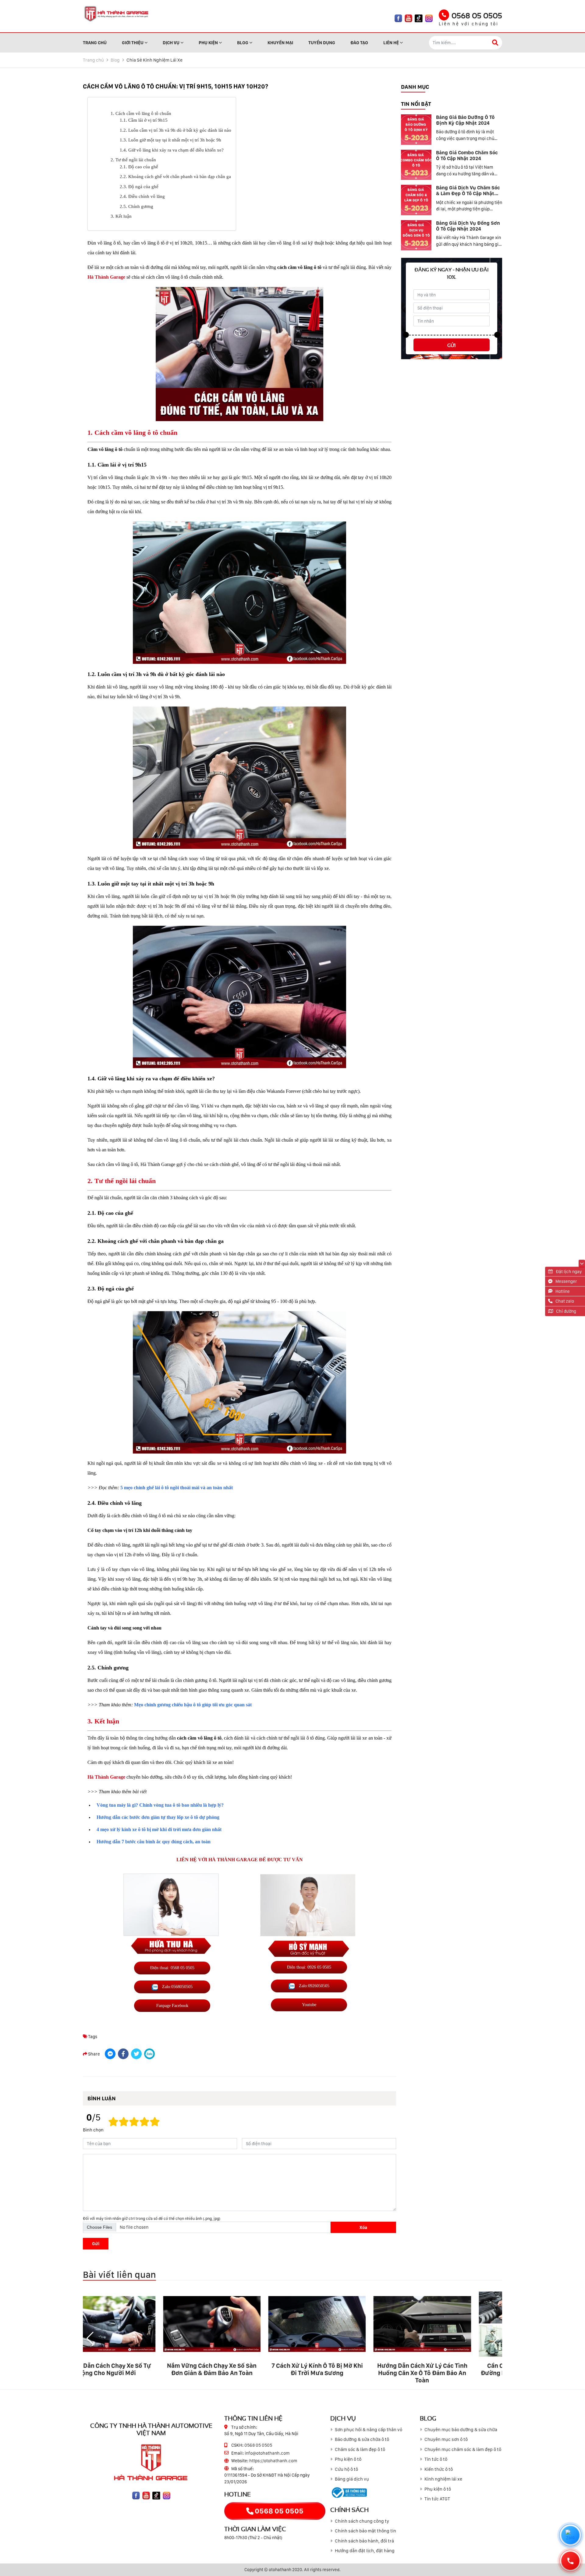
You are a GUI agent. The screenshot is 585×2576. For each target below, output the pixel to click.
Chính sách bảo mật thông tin (365, 2531)
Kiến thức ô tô (439, 2469)
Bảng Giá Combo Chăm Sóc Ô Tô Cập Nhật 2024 (467, 156)
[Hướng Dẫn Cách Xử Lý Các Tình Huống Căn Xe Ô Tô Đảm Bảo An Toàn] (345, 2324)
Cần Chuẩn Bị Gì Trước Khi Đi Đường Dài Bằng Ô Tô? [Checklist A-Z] (450, 2373)
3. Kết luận (121, 216)
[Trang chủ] (116, 14)
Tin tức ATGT (437, 2499)
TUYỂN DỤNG (322, 43)
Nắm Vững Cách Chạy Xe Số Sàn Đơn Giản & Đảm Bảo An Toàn (135, 2369)
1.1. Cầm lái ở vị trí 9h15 (144, 120)
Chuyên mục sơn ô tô (446, 2439)
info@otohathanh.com (267, 2453)
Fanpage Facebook (172, 2005)
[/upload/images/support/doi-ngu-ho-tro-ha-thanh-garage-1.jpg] (171, 1914)
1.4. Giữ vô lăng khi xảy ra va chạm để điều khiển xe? (172, 150)
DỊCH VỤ (171, 43)
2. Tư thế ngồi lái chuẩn (133, 160)
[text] (155, 2122)
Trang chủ (93, 60)
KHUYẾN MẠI (280, 43)
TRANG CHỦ (95, 43)
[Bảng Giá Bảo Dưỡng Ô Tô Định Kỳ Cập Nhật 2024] (416, 130)
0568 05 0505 (477, 15)
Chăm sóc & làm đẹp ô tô (360, 2449)
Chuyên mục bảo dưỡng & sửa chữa (461, 2430)
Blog (115, 60)
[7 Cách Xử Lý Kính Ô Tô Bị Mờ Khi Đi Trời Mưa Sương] (240, 2324)
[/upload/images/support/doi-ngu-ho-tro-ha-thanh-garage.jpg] (308, 1921)
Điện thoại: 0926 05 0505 (309, 1967)
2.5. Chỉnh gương (136, 206)
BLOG (243, 43)
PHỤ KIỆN (208, 43)
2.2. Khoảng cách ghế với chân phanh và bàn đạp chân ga (175, 177)
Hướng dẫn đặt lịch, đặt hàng (365, 2551)
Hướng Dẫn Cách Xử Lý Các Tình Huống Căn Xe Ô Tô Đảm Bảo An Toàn (345, 2373)
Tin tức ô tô (436, 2459)
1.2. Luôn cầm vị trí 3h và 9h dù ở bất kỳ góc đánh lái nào (175, 130)
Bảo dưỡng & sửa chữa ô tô (362, 2439)
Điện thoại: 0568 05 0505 (172, 1968)
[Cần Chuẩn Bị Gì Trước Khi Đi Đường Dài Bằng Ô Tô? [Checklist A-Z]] (450, 2324)
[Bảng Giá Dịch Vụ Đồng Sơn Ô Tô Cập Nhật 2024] (416, 235)
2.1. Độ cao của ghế (139, 167)
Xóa (363, 2227)
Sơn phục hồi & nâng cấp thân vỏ (369, 2430)
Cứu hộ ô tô (346, 2469)
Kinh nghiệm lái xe (443, 2479)
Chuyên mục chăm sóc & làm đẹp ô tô (463, 2449)
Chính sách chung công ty (362, 2521)
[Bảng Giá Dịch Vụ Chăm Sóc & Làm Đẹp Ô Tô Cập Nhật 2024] (416, 200)
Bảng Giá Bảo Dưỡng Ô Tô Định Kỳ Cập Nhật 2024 (465, 120)
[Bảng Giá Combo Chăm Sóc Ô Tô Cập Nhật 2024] (416, 165)
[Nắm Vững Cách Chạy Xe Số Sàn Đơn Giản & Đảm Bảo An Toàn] (135, 2324)
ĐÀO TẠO (359, 43)
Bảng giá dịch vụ (352, 2479)
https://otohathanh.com (273, 2461)
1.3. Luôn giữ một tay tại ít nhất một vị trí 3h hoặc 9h (170, 140)
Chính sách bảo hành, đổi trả (364, 2541)
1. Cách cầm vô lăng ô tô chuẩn (141, 113)
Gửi (96, 2243)
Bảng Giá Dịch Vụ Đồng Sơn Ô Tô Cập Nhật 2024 (468, 226)
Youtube (309, 2005)
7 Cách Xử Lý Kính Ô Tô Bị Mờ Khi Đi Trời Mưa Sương (240, 2369)
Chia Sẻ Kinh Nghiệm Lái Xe (154, 60)
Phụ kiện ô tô (348, 2459)
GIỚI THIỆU (133, 43)
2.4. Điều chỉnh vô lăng (142, 196)
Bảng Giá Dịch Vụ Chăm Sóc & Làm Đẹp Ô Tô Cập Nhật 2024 (468, 193)
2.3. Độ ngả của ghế (139, 187)
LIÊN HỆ (391, 43)
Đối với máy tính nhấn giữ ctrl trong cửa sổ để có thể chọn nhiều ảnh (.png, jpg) (152, 2218)
